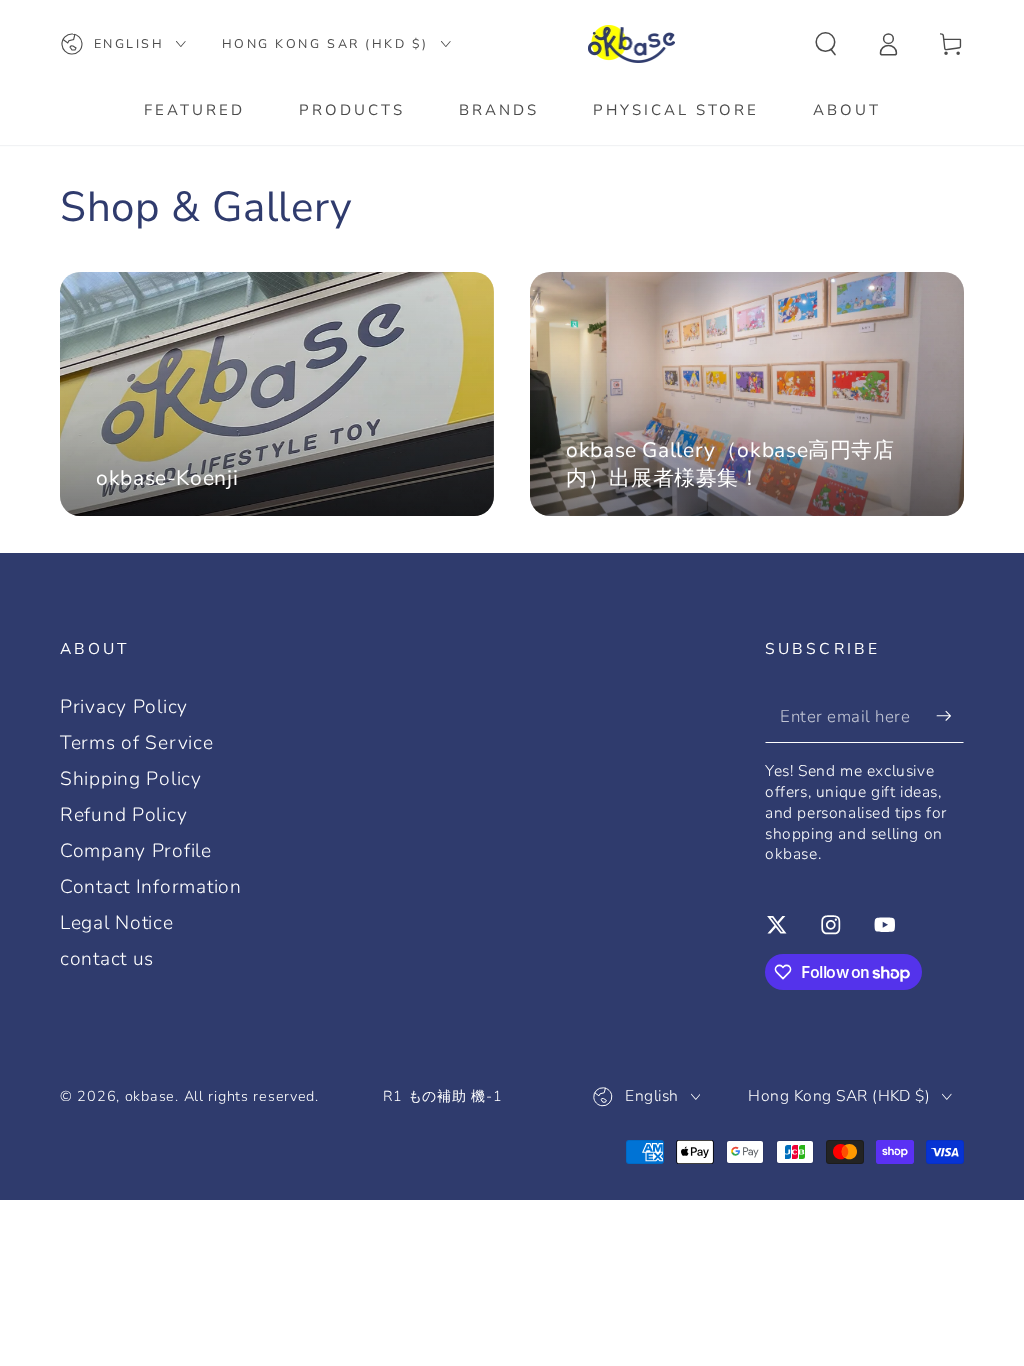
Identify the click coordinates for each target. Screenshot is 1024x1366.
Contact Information (151, 887)
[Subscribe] (950, 715)
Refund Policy (123, 815)
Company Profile (136, 851)
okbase (150, 1096)
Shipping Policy (131, 779)
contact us (107, 959)
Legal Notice (117, 923)
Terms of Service (137, 743)
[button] (826, 44)
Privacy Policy (124, 707)
